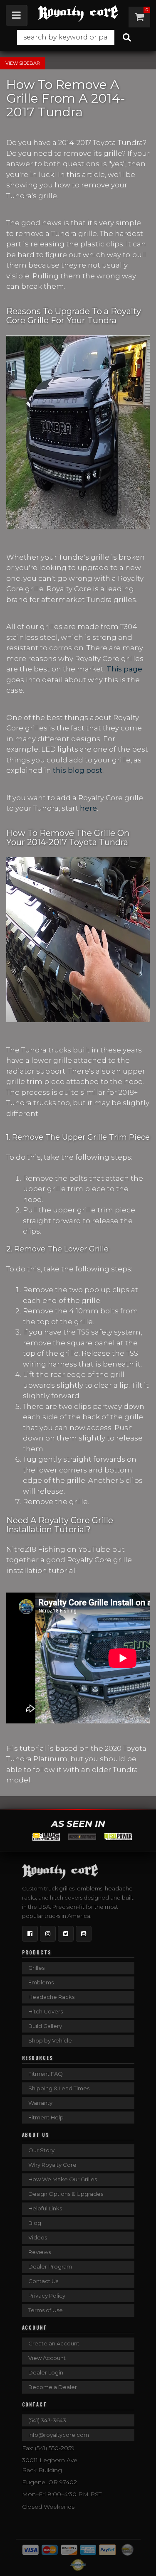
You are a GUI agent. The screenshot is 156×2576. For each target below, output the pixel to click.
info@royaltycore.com (59, 2435)
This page (124, 669)
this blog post (78, 770)
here (88, 808)
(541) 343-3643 (47, 2420)
